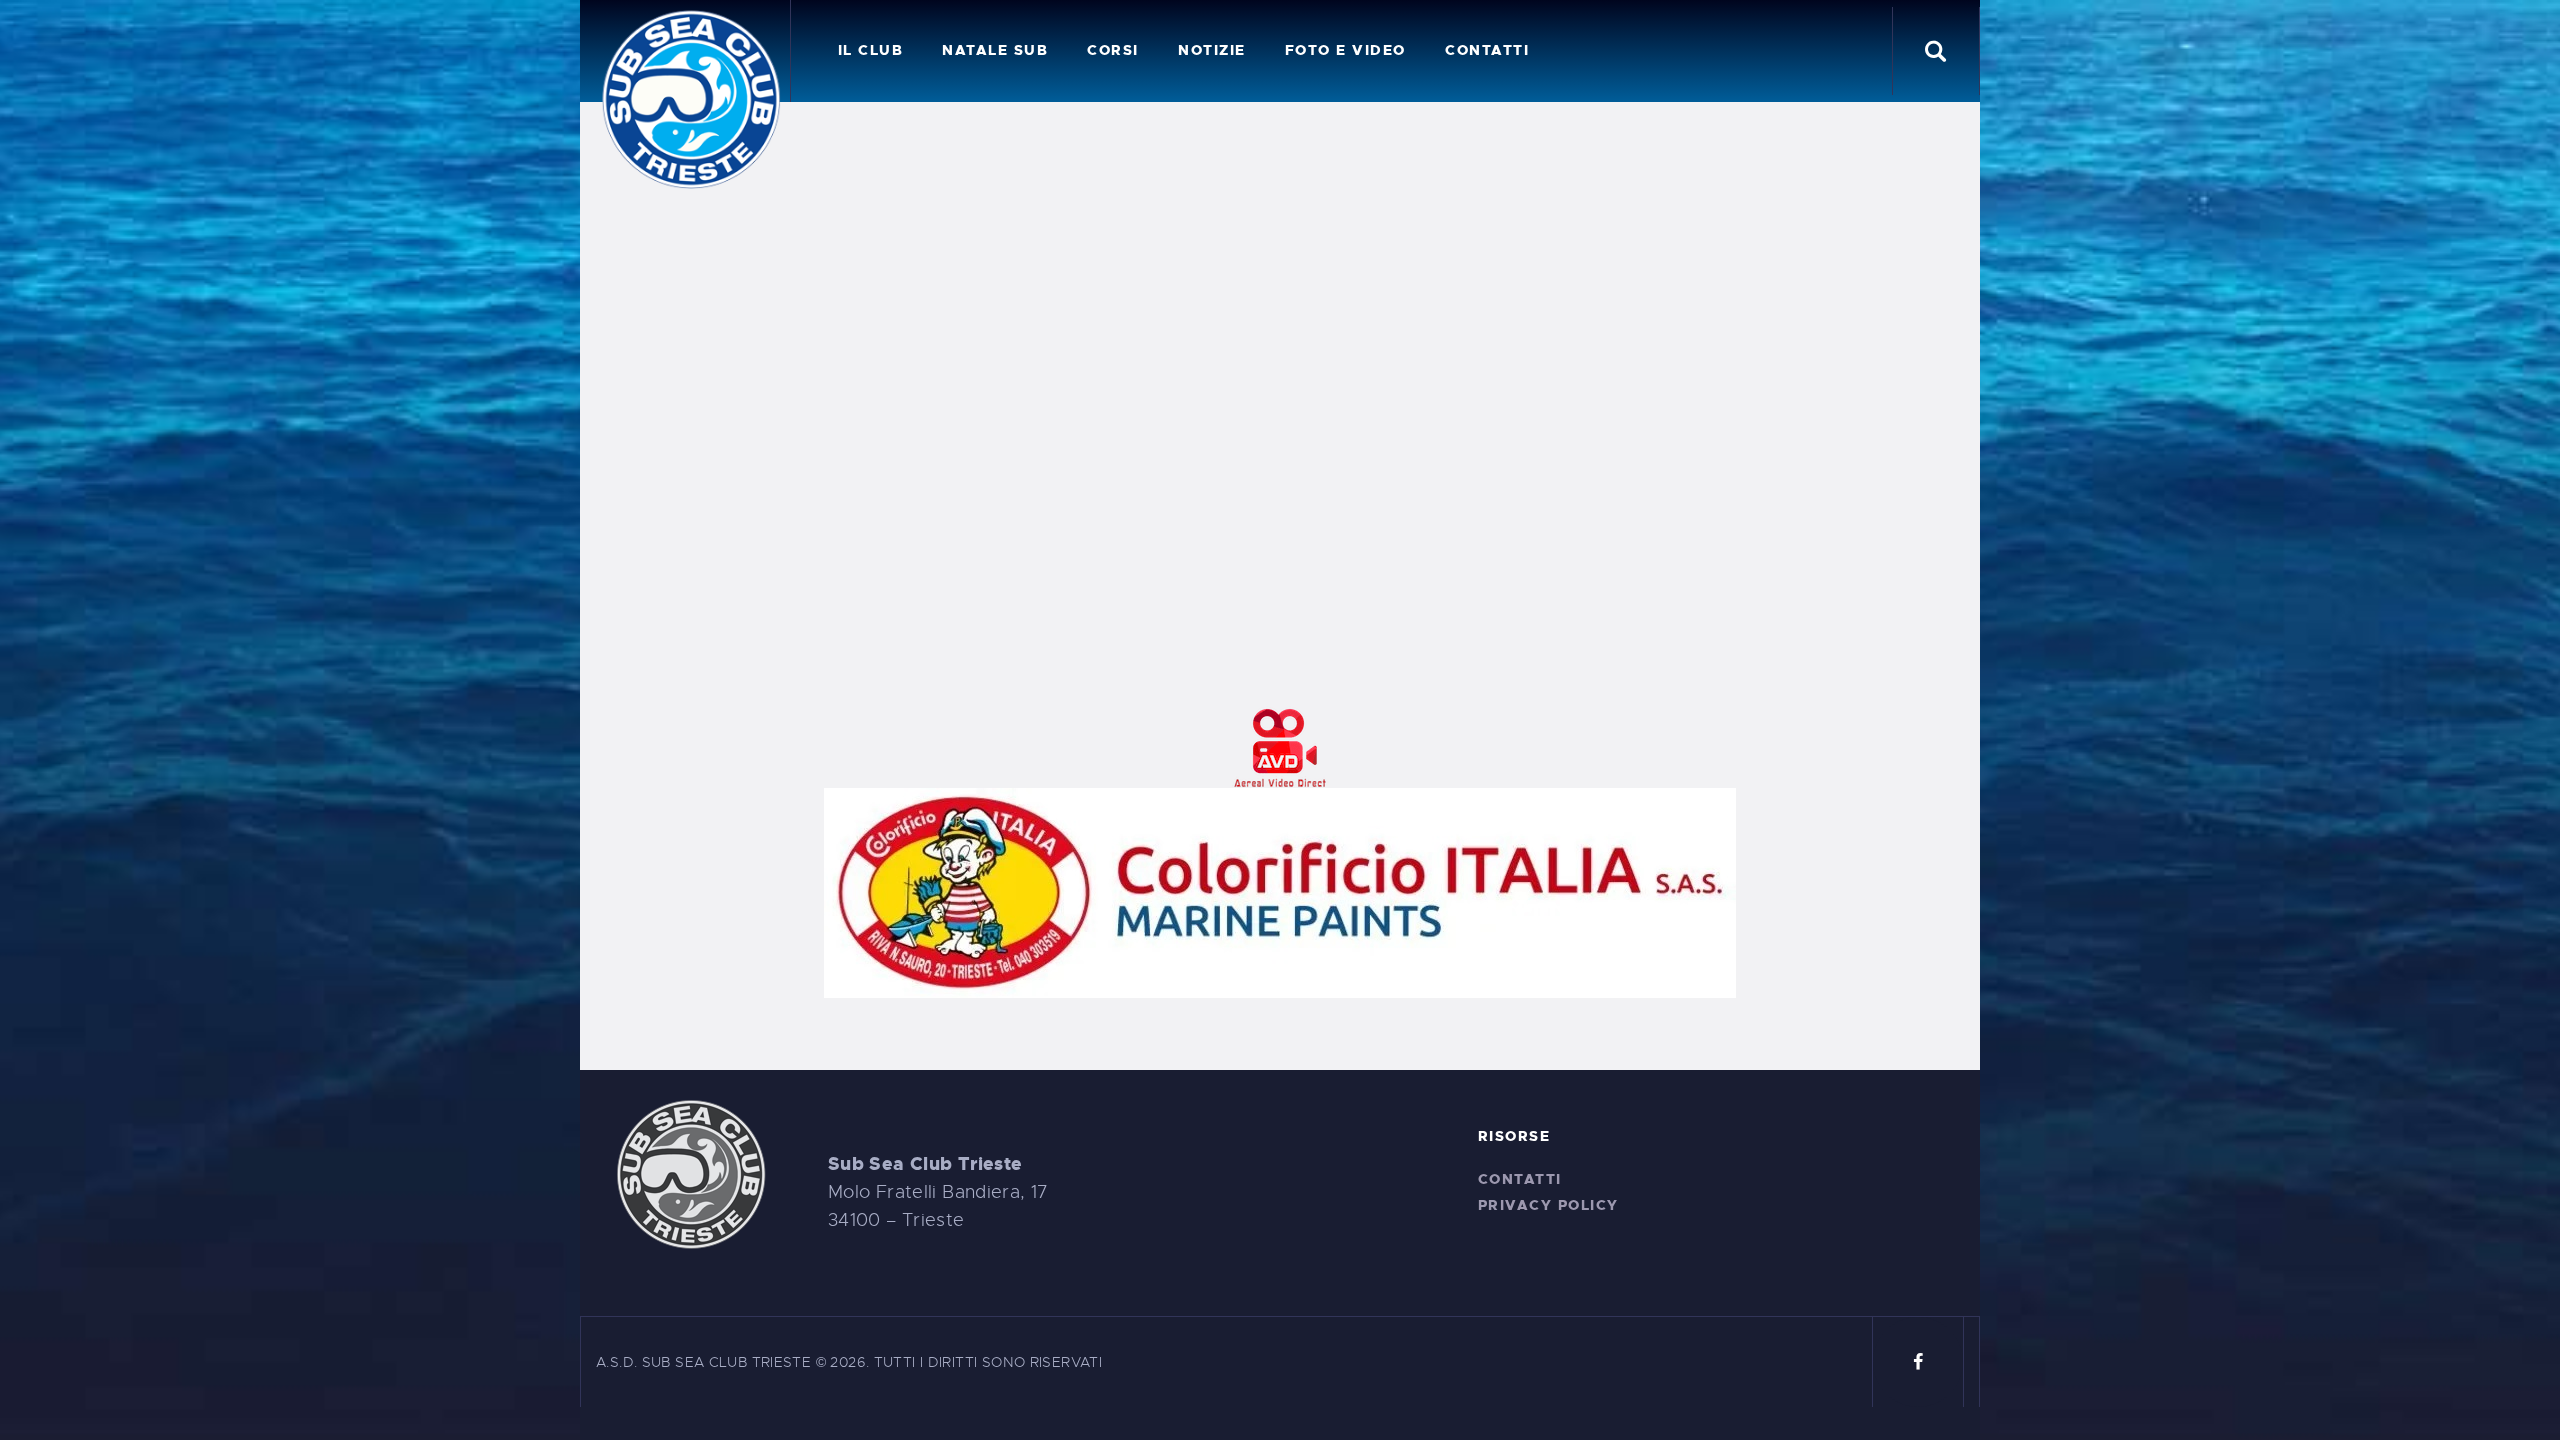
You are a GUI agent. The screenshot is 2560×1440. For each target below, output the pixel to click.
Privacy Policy (1548, 1205)
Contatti (1520, 1179)
